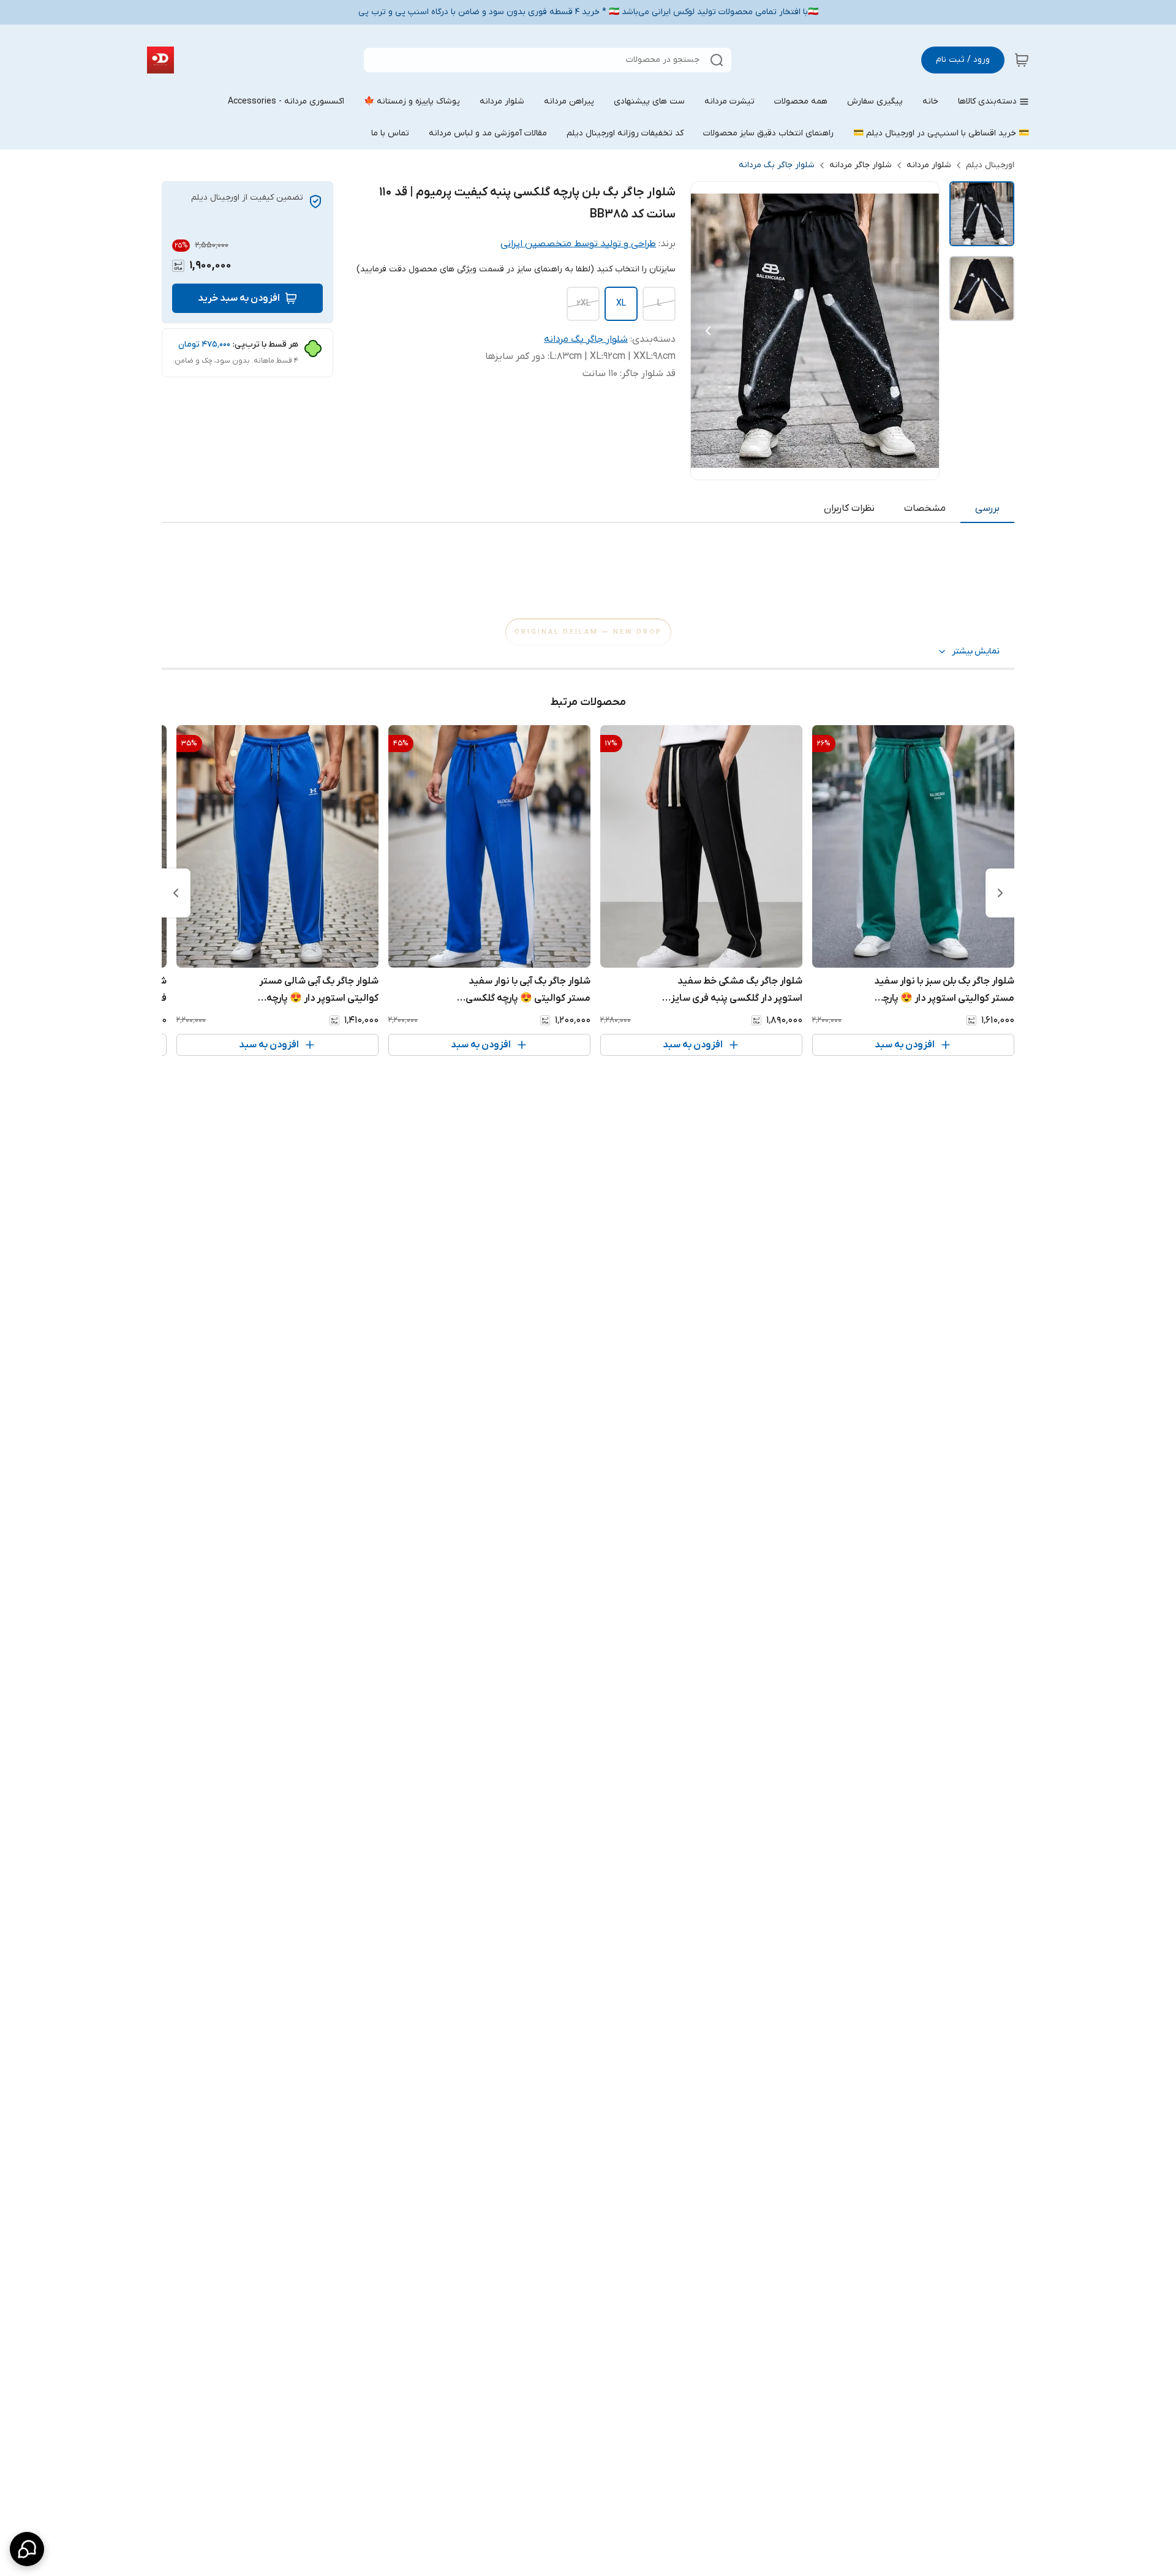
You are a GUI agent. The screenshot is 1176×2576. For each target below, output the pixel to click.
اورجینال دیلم (990, 165)
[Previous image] (708, 331)
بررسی (987, 508)
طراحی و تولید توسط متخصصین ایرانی (578, 244)
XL (621, 303)
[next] (176, 893)
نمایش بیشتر (976, 651)
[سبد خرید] (1022, 60)
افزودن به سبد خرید (239, 298)
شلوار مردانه (929, 165)
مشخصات (925, 508)
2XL (583, 303)
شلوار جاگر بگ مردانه (777, 165)
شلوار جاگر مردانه (861, 165)
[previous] (1000, 893)
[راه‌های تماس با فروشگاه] (27, 2549)
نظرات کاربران (849, 508)
